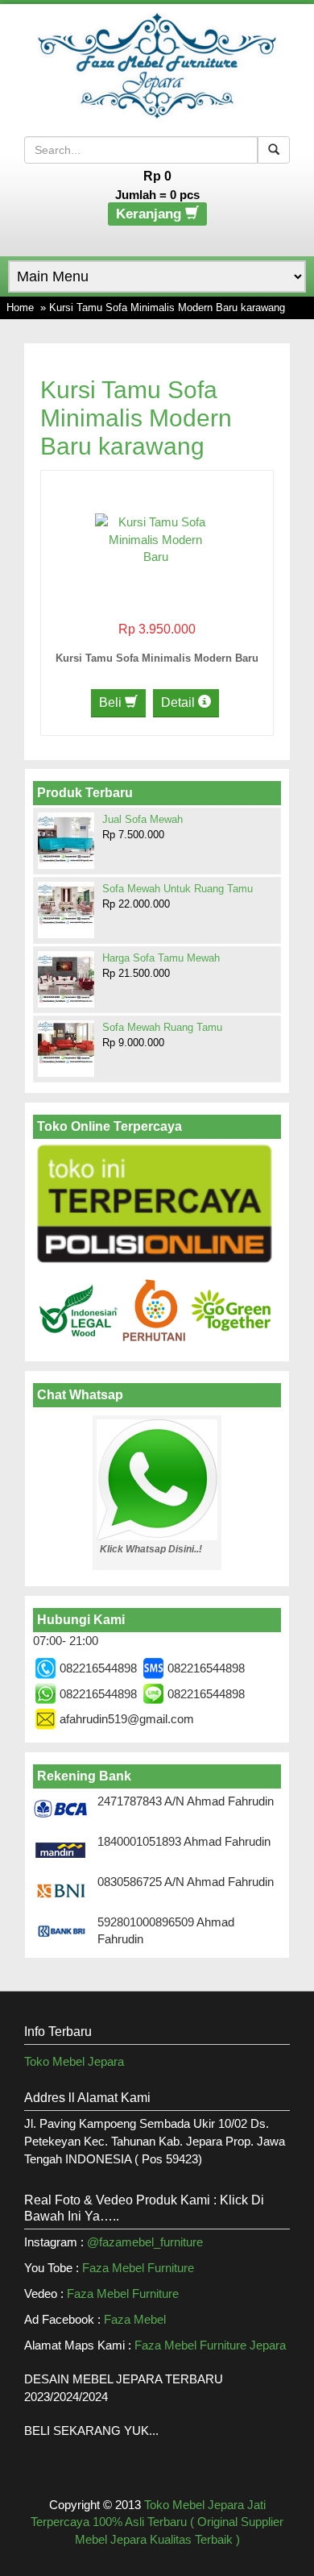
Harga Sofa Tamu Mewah (161, 958)
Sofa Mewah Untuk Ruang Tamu (178, 889)
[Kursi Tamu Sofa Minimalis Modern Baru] (155, 538)
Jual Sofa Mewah (143, 819)
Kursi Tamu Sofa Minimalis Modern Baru (157, 658)
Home (20, 307)
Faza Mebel (136, 2319)
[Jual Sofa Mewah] (66, 839)
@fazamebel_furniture (145, 2242)
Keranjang (151, 214)
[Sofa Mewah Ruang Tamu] (66, 1042)
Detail (180, 702)
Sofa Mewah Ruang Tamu (162, 1027)
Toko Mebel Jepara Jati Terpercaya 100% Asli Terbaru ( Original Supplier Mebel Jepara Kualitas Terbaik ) (157, 2522)
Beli (112, 702)
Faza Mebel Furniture (138, 2268)
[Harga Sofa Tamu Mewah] (66, 978)
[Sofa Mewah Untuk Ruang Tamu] (66, 904)
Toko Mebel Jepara (74, 2061)
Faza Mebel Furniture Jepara (210, 2345)
